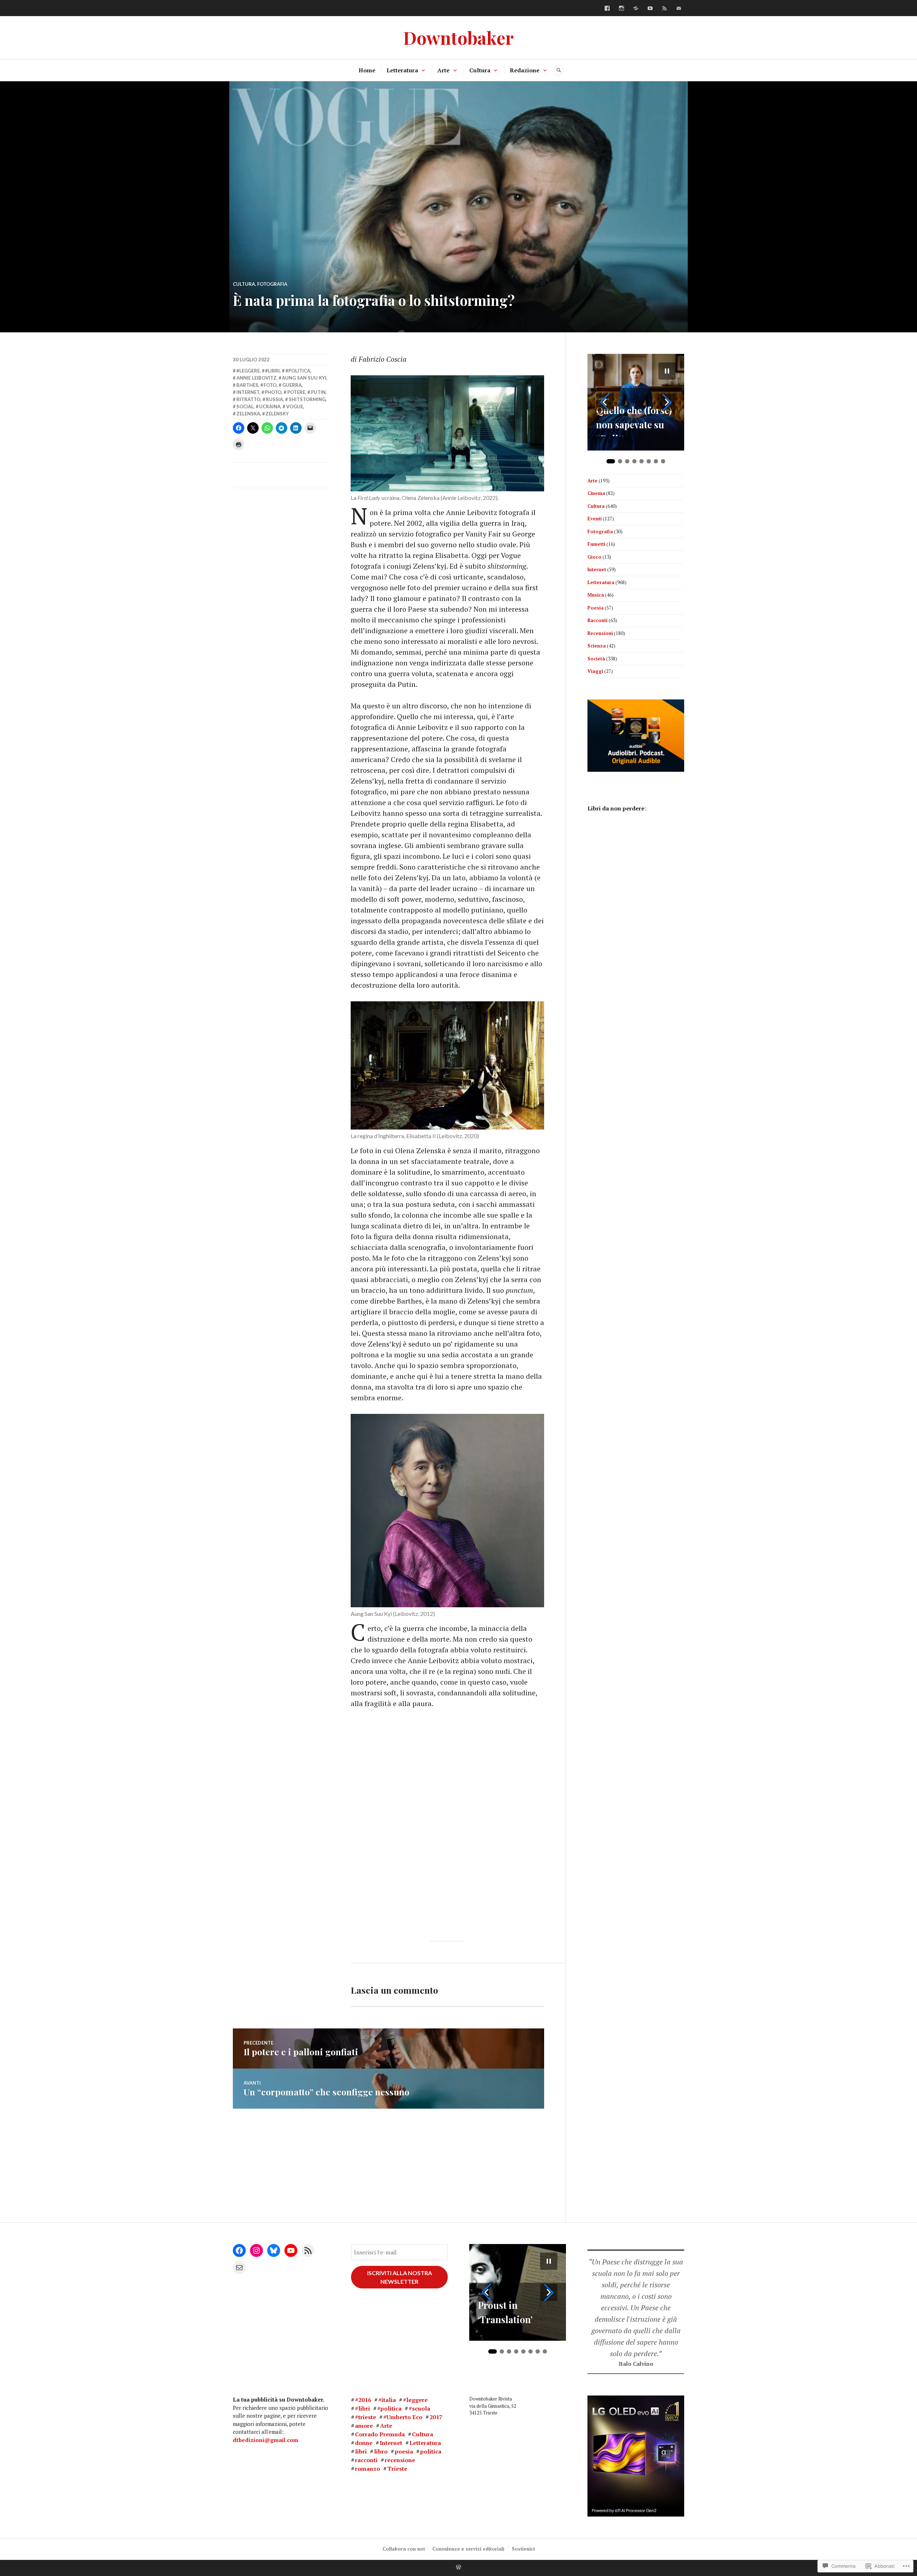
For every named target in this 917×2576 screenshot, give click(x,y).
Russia (274, 399)
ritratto (248, 399)
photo (273, 392)
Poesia (596, 608)
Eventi (595, 519)
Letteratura (402, 70)
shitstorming (307, 399)
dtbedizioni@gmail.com (266, 2440)
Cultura (480, 70)
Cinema (596, 493)
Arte (443, 70)
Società (596, 659)
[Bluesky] (636, 8)
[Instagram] (621, 8)
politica (431, 2451)
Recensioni (600, 633)
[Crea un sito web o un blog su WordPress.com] (458, 2567)
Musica (596, 595)
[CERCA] (559, 70)
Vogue (295, 406)
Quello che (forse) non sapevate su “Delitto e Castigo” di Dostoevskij (634, 420)
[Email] (239, 2268)
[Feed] (664, 8)
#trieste (366, 2417)
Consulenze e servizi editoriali (468, 2549)
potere (296, 392)
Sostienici (523, 2549)
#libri (272, 371)
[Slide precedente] (605, 402)
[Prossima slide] (667, 402)
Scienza (597, 646)
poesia (404, 2451)
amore (364, 2426)
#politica (298, 371)
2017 (436, 2417)
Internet (248, 392)
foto (270, 385)
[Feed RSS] (308, 2250)
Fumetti (596, 544)
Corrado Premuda (380, 2434)
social (245, 406)
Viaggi (595, 671)
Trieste (397, 2469)
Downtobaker (458, 37)
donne (364, 2443)
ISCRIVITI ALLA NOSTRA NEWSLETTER (400, 2277)
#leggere (248, 371)
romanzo (368, 2469)
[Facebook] (607, 8)
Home (367, 70)
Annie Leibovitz (256, 378)
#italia (387, 2400)
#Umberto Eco (403, 2417)
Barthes (247, 385)
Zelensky (277, 414)
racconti (366, 2460)
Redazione (525, 70)
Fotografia (272, 284)
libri (361, 2451)
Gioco (594, 557)
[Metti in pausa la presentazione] (667, 371)
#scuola (419, 2408)
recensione (400, 2460)
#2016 (363, 2400)
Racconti (597, 620)
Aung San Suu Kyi (304, 378)
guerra (292, 385)
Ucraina (270, 406)
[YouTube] (650, 8)
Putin (318, 392)
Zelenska (248, 414)
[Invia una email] (679, 8)
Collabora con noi (404, 2549)
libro (381, 2451)
